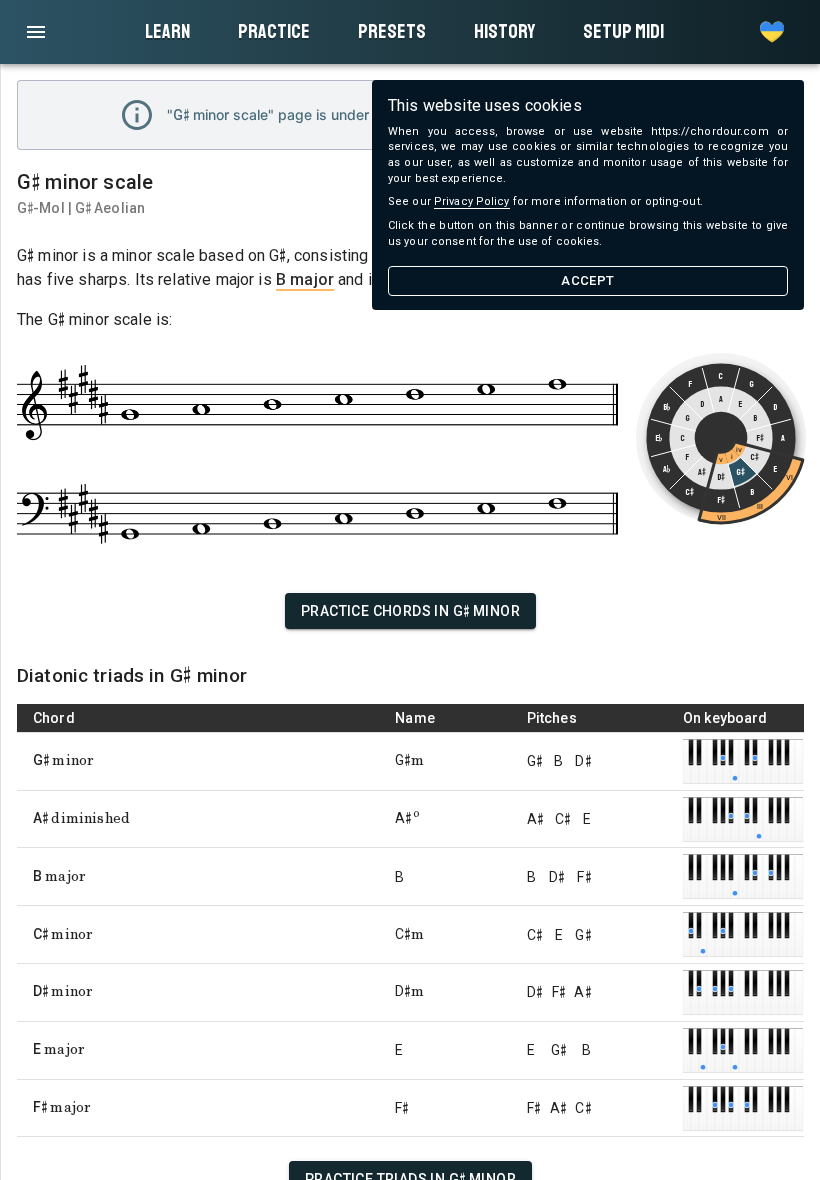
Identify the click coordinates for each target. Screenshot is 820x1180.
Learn (167, 31)
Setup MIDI (623, 31)
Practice (274, 31)
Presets (392, 31)
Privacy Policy (472, 201)
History (504, 31)
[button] (772, 32)
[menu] (36, 32)
